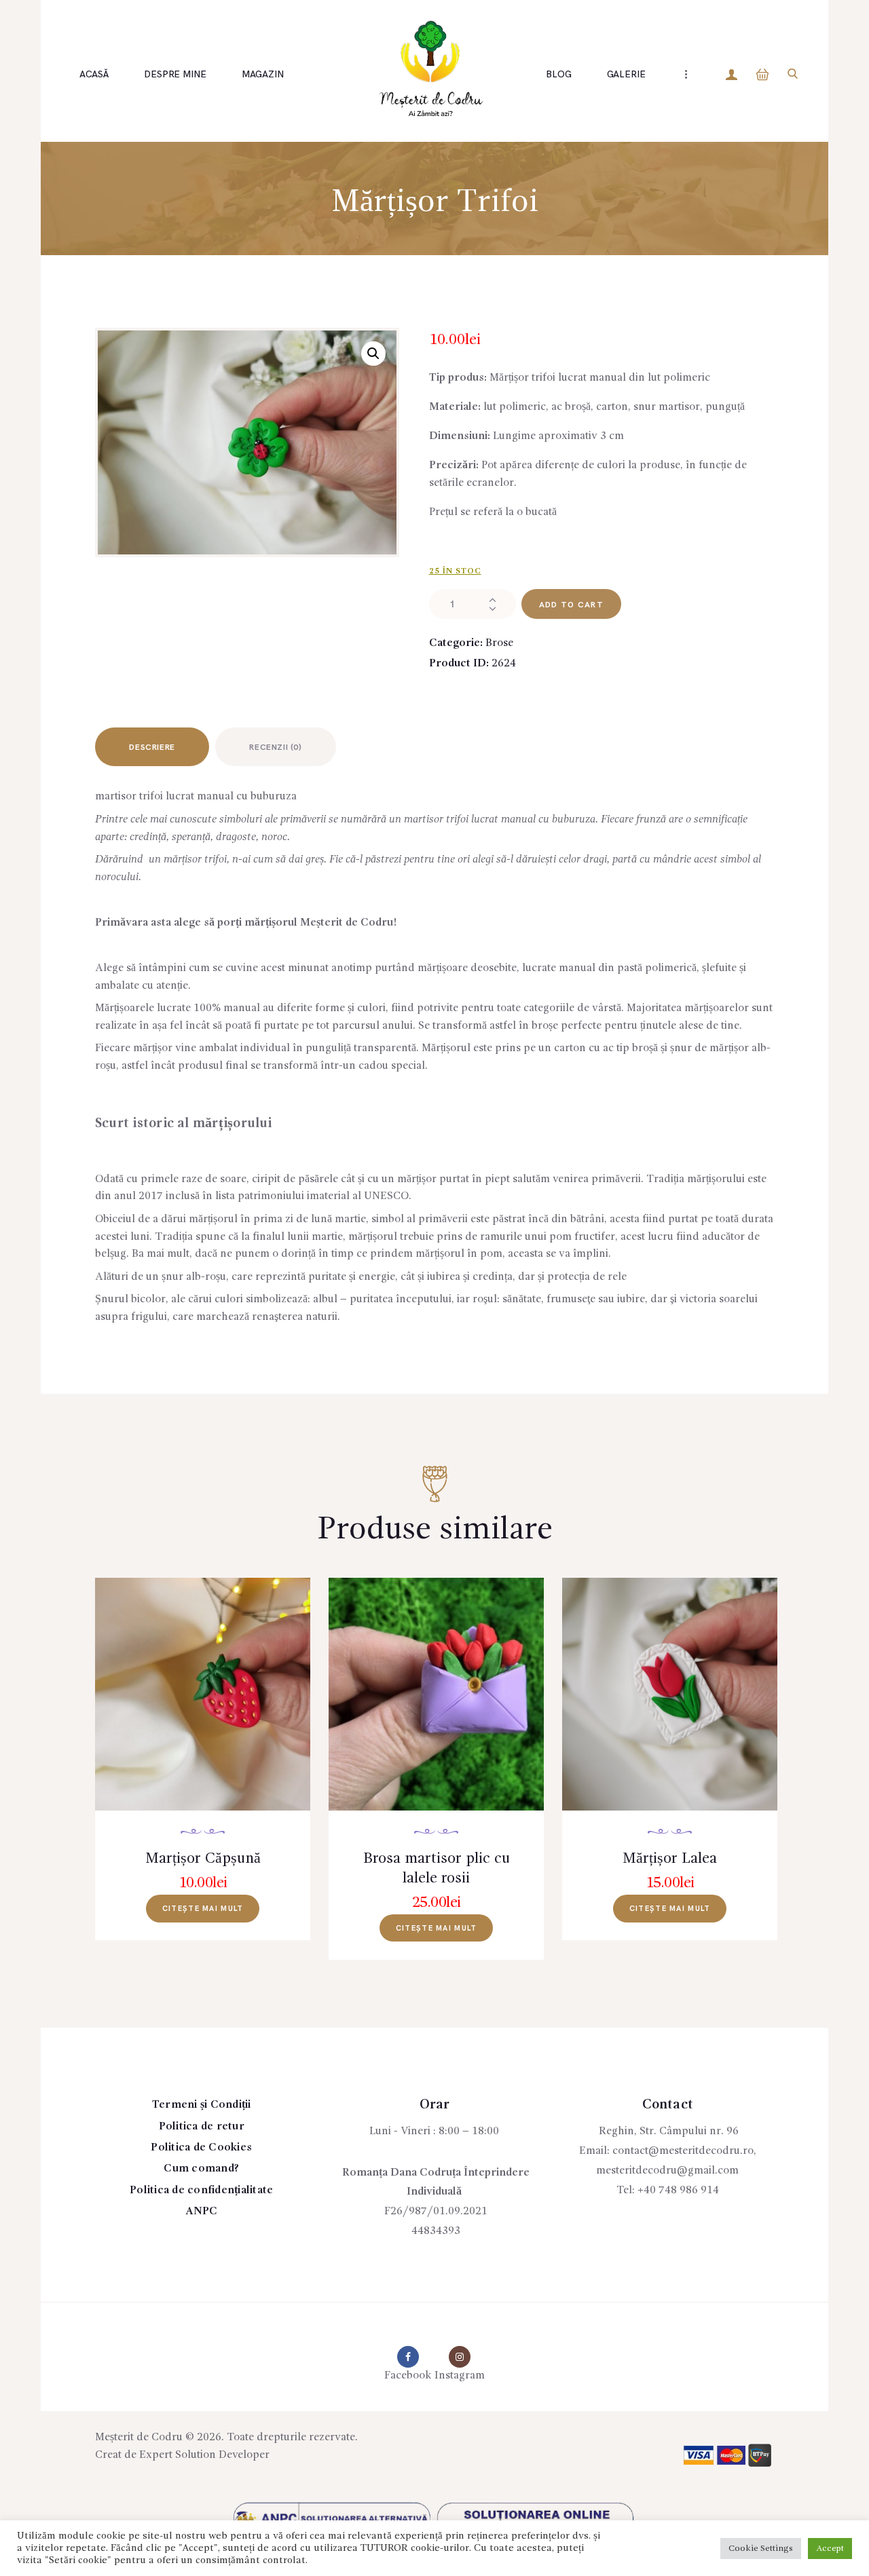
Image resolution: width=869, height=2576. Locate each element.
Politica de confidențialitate (201, 2191)
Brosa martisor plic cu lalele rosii (437, 1869)
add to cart (571, 605)
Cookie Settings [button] (761, 2549)
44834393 (436, 2231)
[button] (373, 354)
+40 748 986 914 (678, 2191)
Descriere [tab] (152, 747)
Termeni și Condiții (202, 2105)
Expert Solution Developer (204, 2455)
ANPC (202, 2212)
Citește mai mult (203, 1909)
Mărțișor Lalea (670, 1859)
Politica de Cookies (201, 2148)
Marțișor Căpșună (203, 1859)
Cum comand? (201, 2169)
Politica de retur (202, 2127)
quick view (211, 1713)
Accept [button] (830, 2549)
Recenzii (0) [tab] (275, 747)
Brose (499, 643)
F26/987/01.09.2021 (436, 2212)
